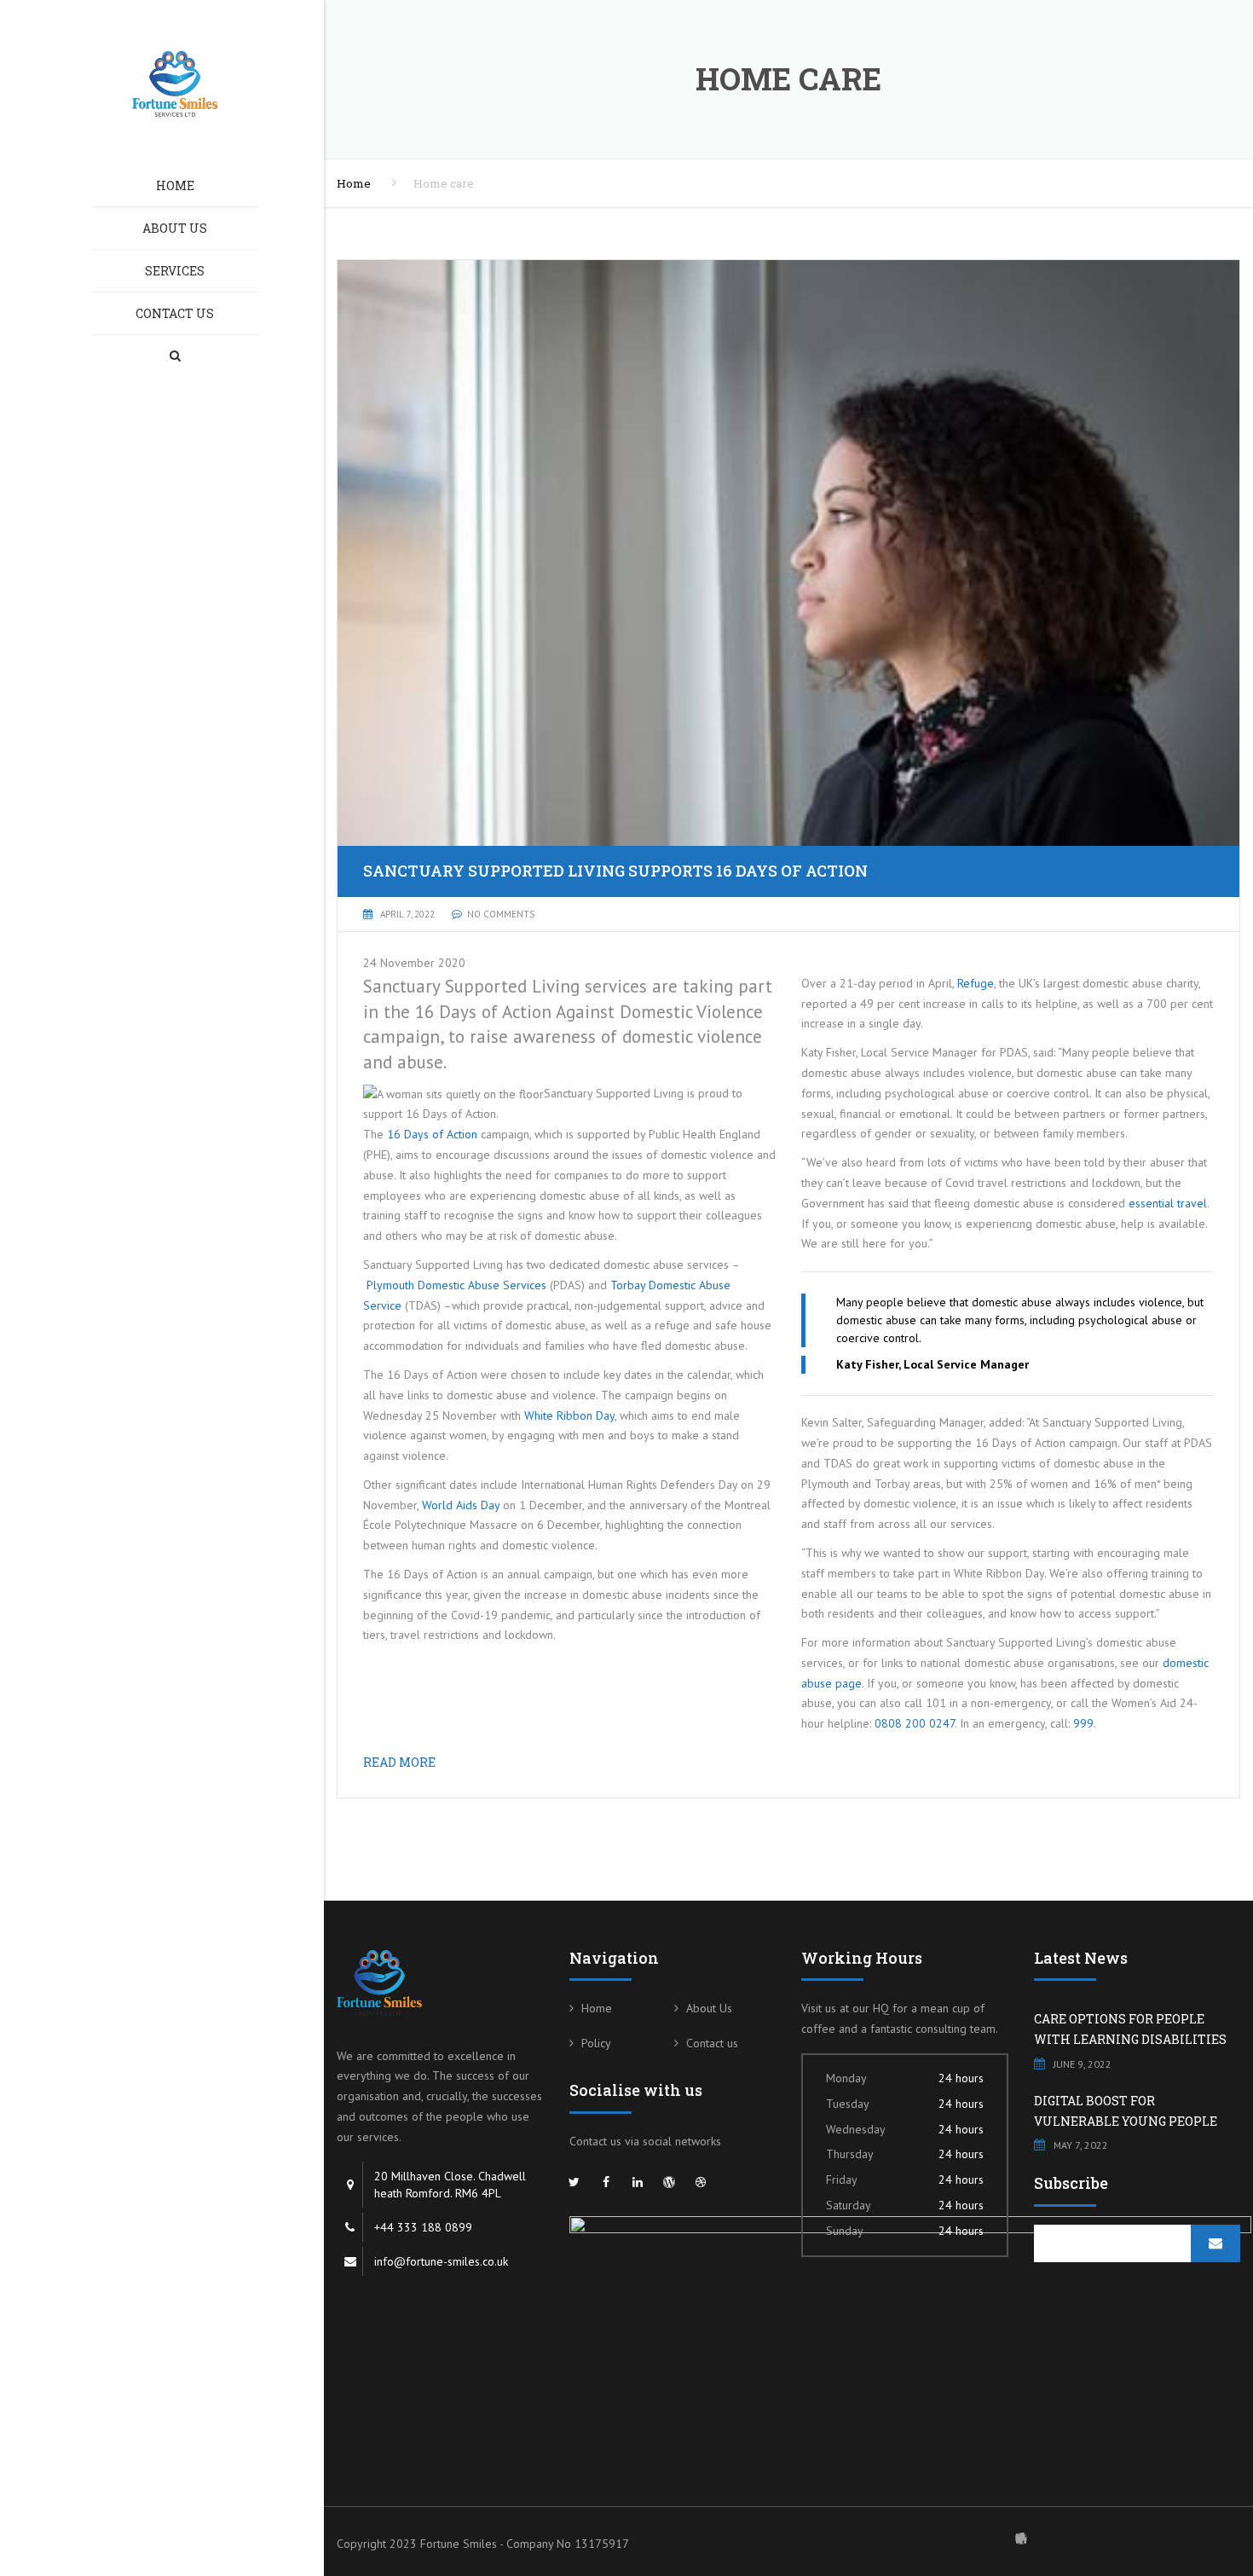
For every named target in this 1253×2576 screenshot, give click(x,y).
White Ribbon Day (569, 1415)
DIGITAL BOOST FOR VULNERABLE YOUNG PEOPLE (1126, 2111)
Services (175, 271)
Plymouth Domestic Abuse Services (456, 1285)
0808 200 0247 (915, 1723)
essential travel (1168, 1203)
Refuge (976, 983)
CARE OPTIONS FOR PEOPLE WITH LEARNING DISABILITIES (1130, 2029)
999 (1083, 1723)
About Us (175, 228)
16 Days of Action (432, 1134)
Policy (596, 2043)
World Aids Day (461, 1505)
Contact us (175, 313)
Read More (399, 1762)
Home (175, 185)
